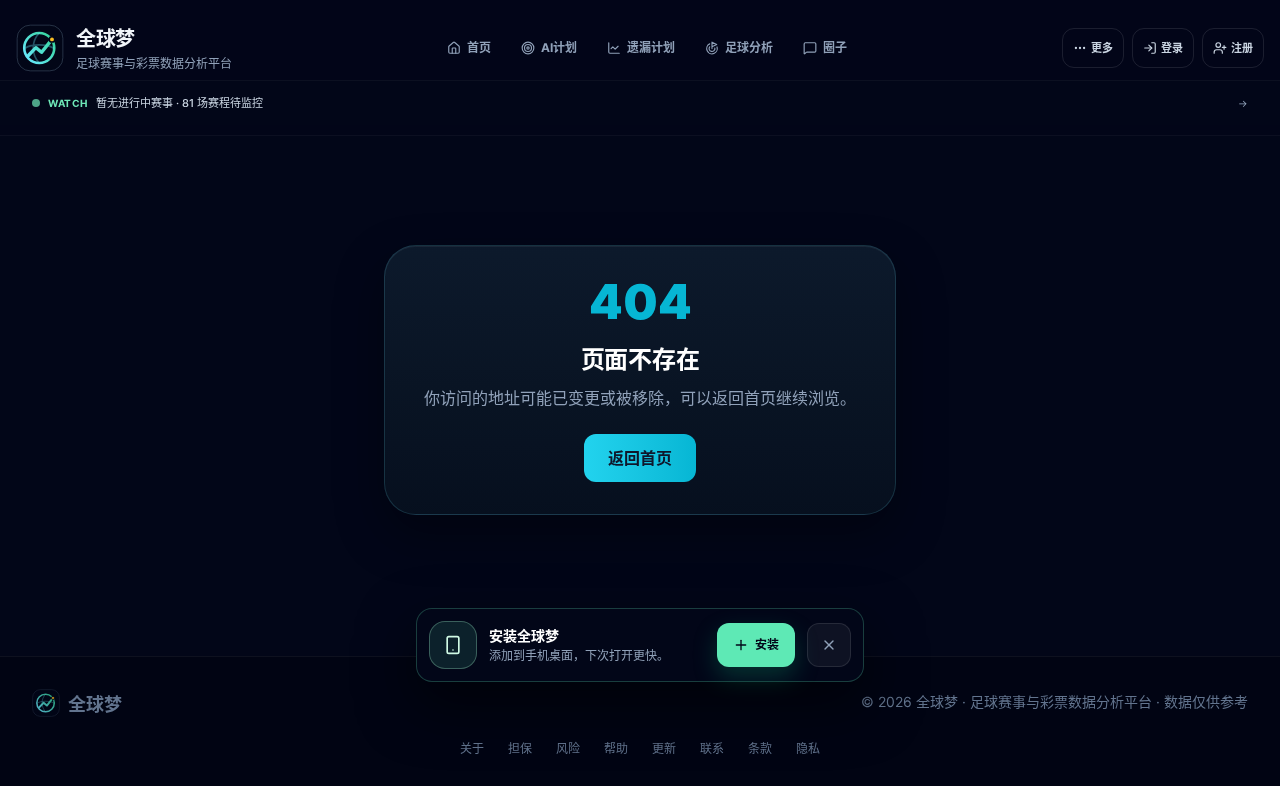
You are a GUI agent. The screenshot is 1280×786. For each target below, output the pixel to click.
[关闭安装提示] (829, 645)
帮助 (616, 748)
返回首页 (640, 458)
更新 (664, 748)
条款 (760, 748)
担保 (520, 748)
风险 (568, 748)
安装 (767, 644)
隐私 (808, 748)
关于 (472, 748)
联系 (712, 748)
